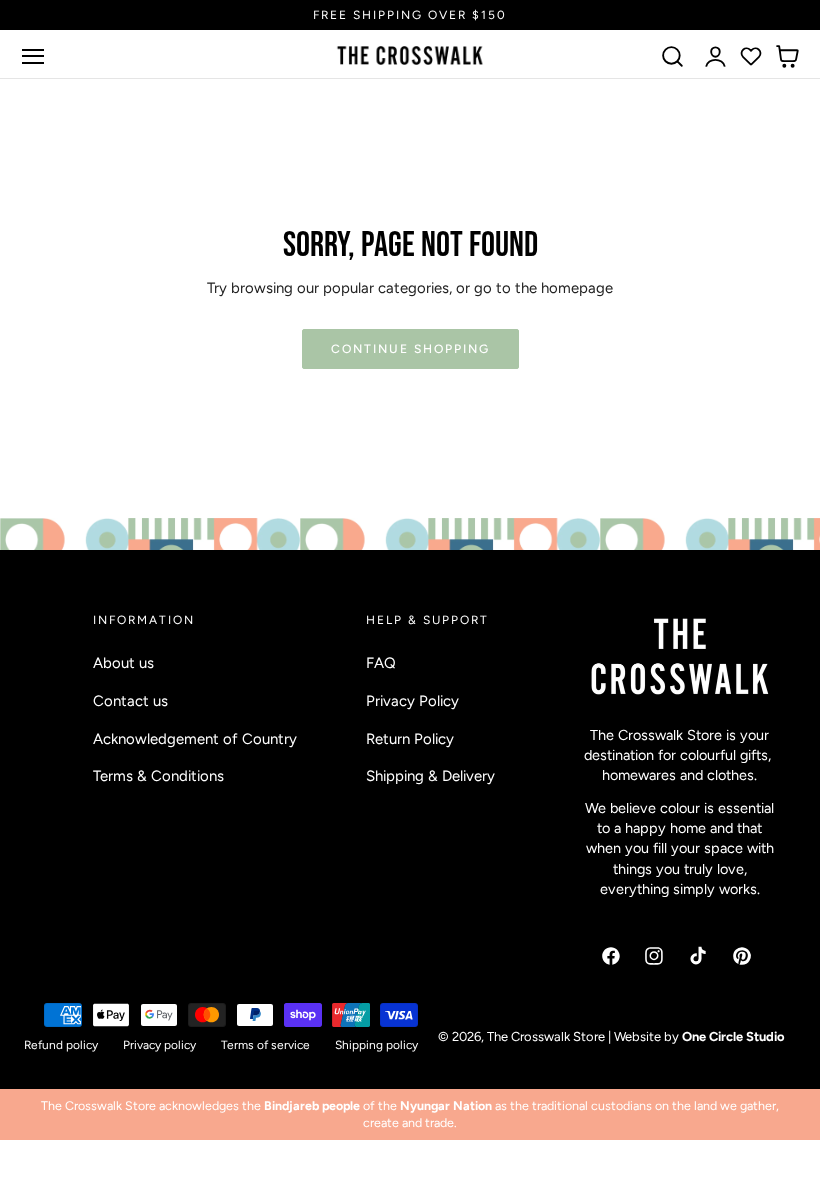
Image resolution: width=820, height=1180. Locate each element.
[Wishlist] (751, 56)
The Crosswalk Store (546, 1036)
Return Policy (410, 738)
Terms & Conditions (158, 776)
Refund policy (61, 1045)
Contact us (130, 701)
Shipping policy (376, 1045)
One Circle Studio (733, 1036)
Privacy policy (159, 1045)
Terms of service (265, 1045)
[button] (33, 56)
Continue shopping (410, 348)
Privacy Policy (412, 701)
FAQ (381, 663)
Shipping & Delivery (430, 776)
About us (123, 663)
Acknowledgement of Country (195, 738)
